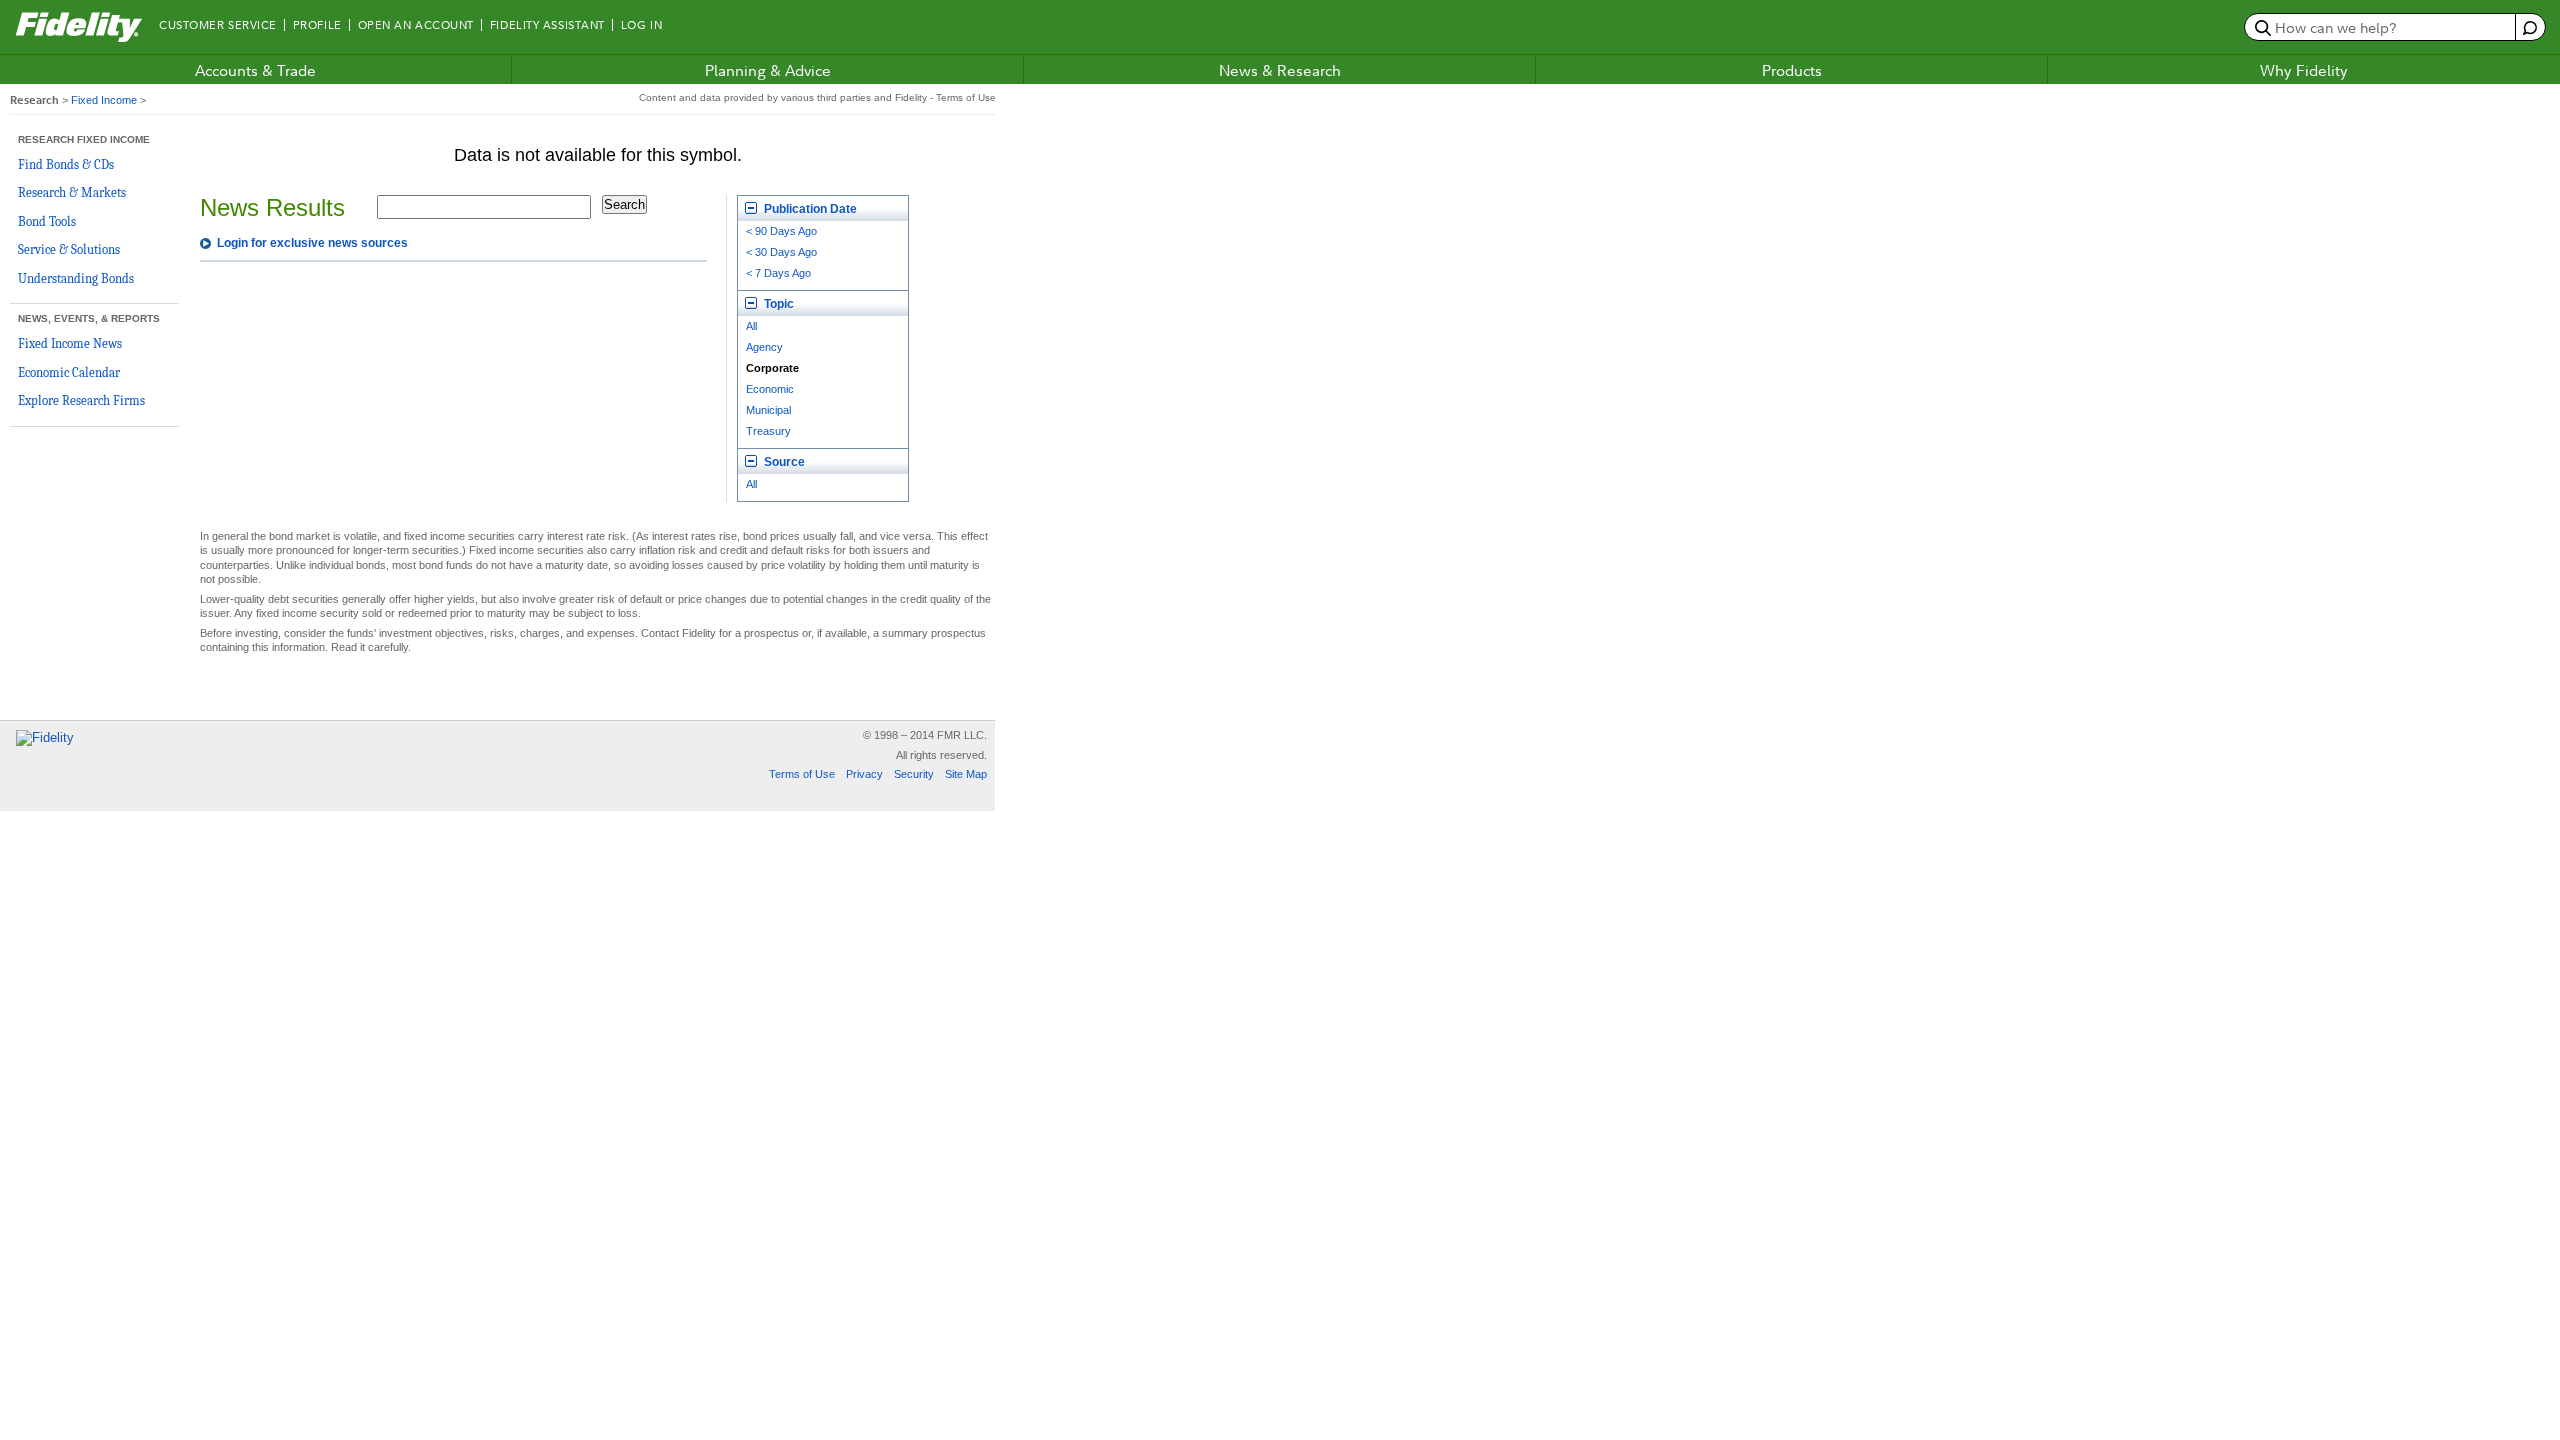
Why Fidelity (2304, 70)
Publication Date (809, 209)
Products (1792, 70)
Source (783, 462)
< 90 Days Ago (781, 231)
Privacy (864, 774)
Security (914, 774)
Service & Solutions (69, 249)
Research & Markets (72, 192)
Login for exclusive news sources (312, 243)
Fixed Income (104, 100)
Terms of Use (802, 774)
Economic (770, 389)
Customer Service (218, 25)
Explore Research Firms (81, 400)
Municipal (768, 410)
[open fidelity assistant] (2529, 27)
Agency (764, 347)
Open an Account (416, 25)
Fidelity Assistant (547, 25)
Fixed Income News (70, 343)
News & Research (1280, 70)
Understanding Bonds (76, 278)
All (751, 326)
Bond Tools (47, 221)
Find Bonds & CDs (66, 164)
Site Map (966, 774)
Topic (777, 304)
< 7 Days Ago (778, 273)
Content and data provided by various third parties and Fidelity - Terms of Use (817, 97)
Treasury (768, 431)
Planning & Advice (768, 70)
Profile (317, 25)
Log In (641, 25)
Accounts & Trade (255, 70)
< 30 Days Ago (781, 252)
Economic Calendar (69, 372)
